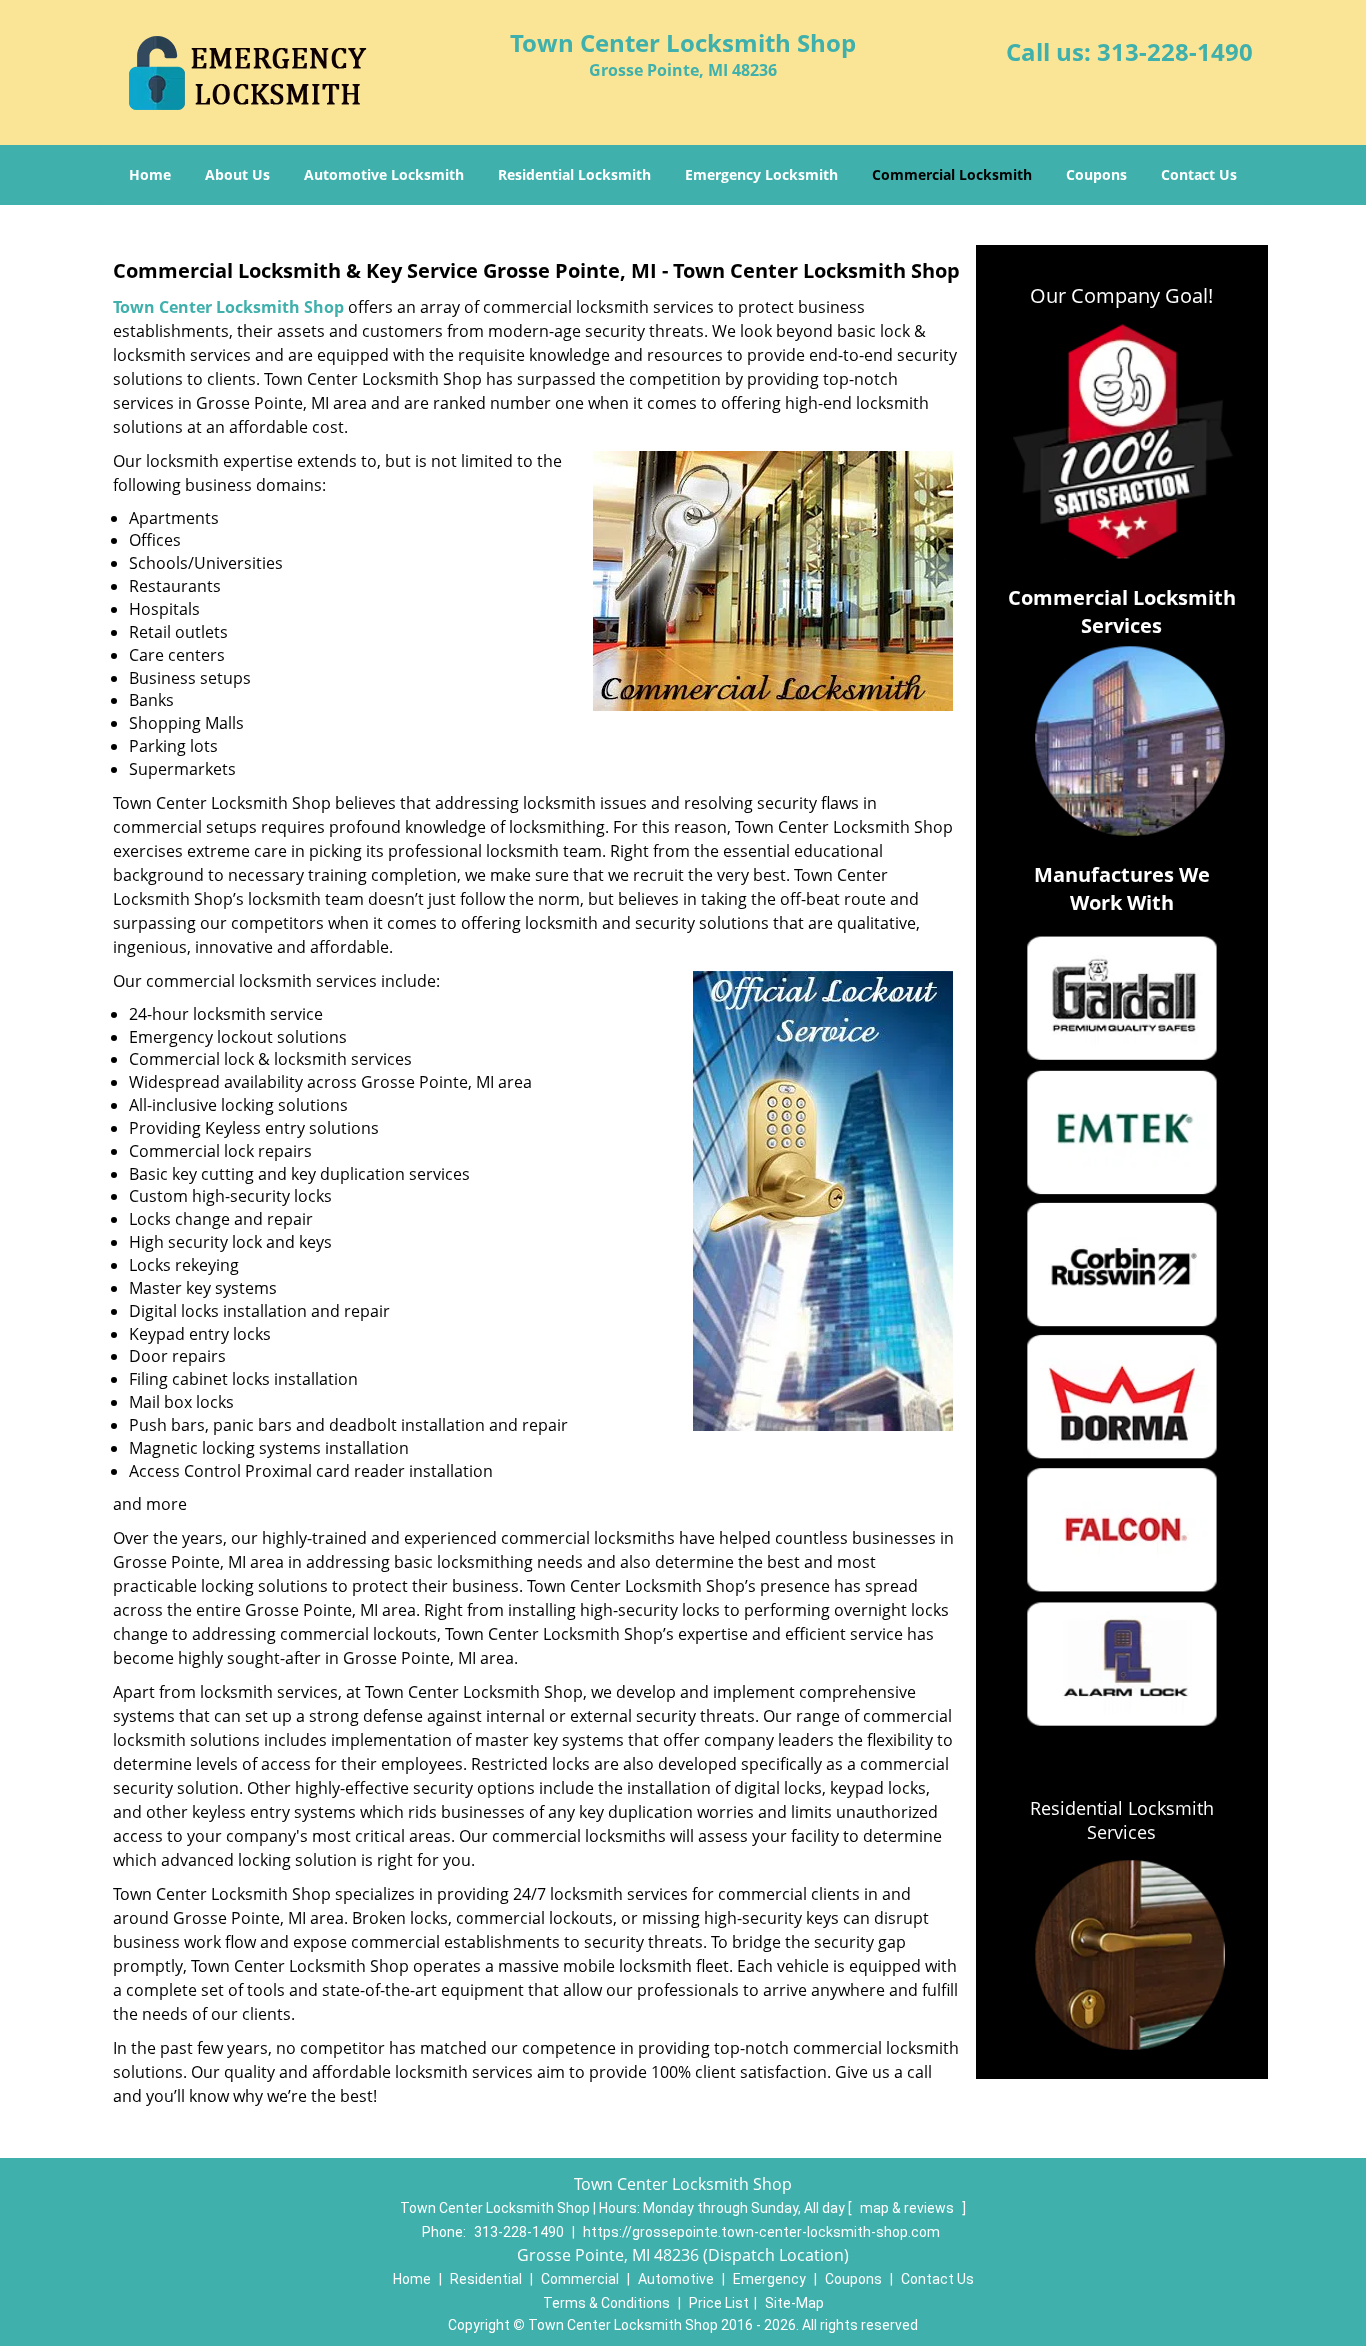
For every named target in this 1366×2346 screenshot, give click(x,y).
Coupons (1096, 174)
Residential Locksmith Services (1122, 1820)
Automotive (676, 2279)
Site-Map (794, 2303)
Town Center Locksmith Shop (228, 307)
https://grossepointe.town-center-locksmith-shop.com (761, 2232)
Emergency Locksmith (761, 174)
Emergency (769, 2279)
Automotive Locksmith (384, 174)
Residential (486, 2279)
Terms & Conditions (606, 2303)
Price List (719, 2303)
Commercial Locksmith (952, 174)
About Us (237, 174)
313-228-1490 (1175, 51)
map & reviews (908, 2208)
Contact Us (1199, 174)
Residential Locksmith (574, 174)
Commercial (580, 2279)
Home (150, 174)
